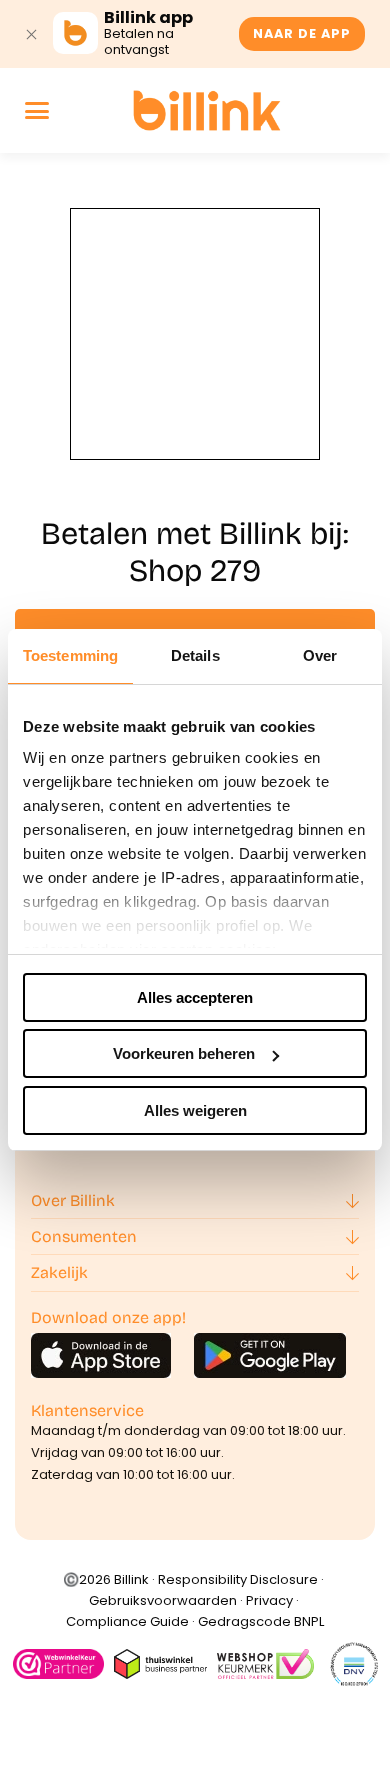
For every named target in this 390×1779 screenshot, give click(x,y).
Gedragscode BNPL (261, 1621)
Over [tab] (320, 655)
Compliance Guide (127, 1621)
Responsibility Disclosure (238, 1579)
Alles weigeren (195, 1110)
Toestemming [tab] (70, 655)
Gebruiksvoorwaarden (163, 1600)
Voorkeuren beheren (184, 1053)
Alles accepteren (195, 997)
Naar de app (302, 33)
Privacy (269, 1600)
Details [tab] (195, 655)
